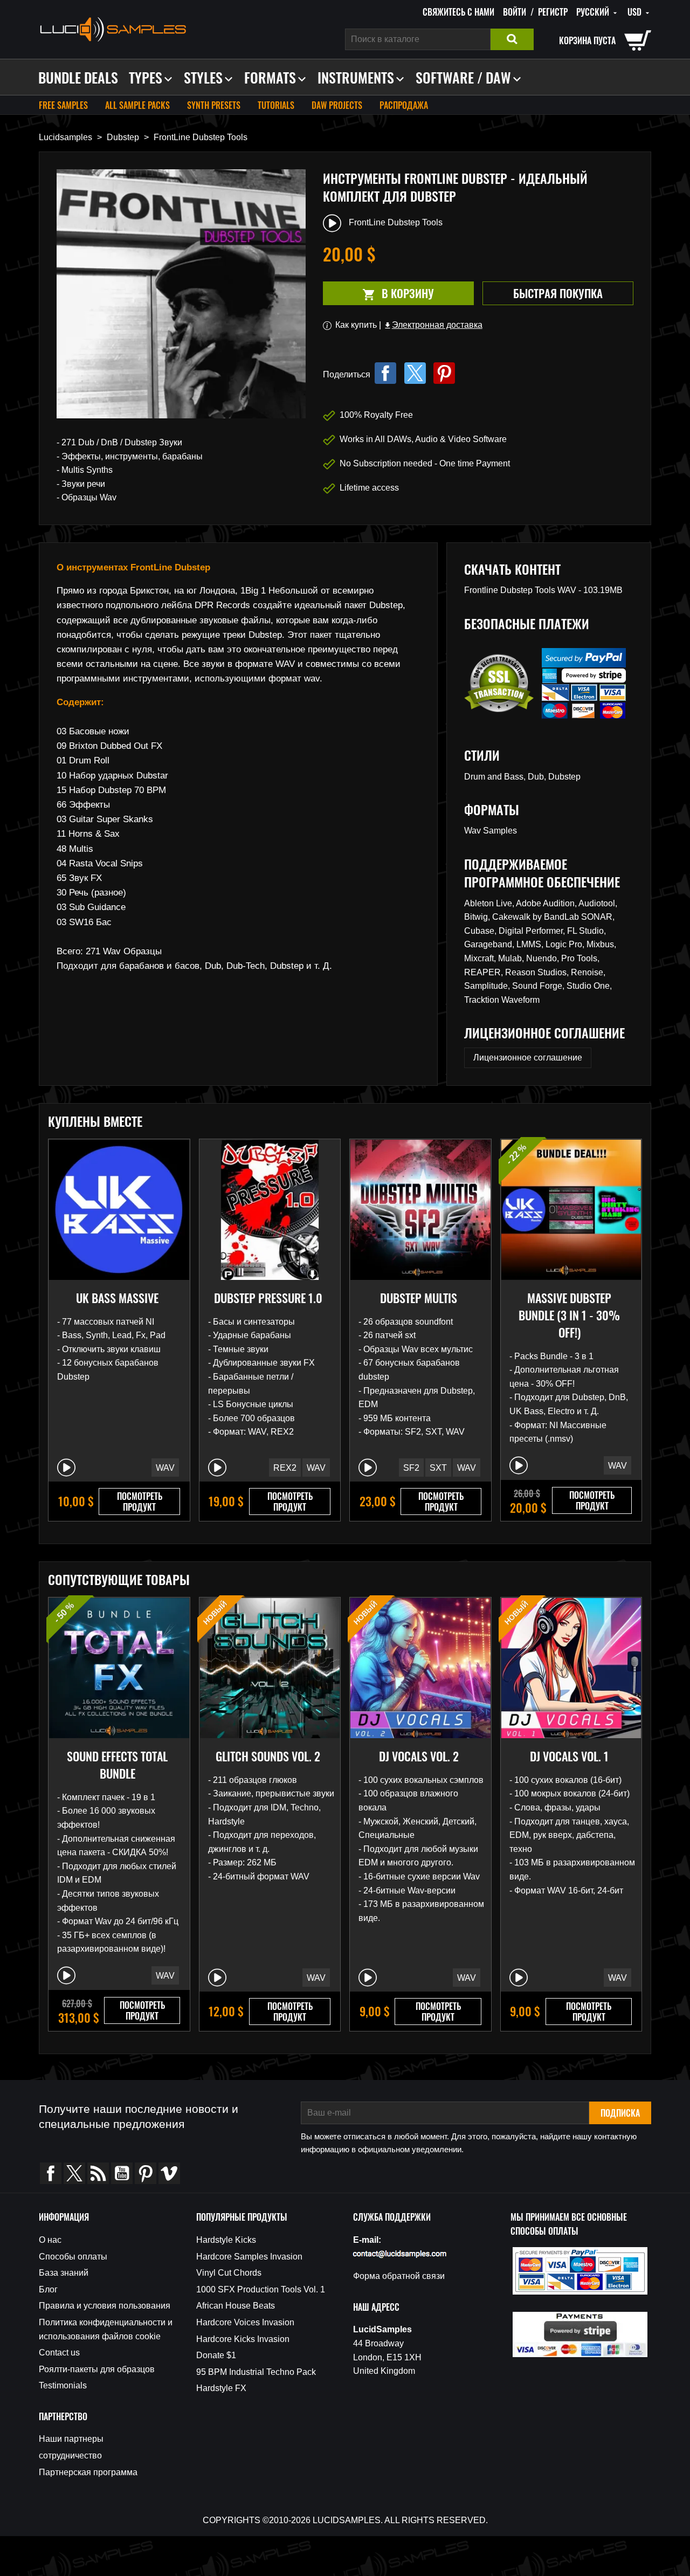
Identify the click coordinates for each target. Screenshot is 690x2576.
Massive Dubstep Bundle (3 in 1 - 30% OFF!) (569, 1315)
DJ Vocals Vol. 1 (569, 1756)
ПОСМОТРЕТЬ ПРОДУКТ (140, 1501)
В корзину (378, 294)
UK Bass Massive (117, 1298)
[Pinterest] (444, 373)
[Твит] (415, 373)
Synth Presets (214, 105)
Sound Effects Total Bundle (117, 1765)
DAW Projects (337, 105)
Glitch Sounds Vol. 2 (268, 1756)
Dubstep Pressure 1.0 (268, 1298)
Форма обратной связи (399, 2276)
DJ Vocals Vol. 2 (419, 1756)
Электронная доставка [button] (433, 325)
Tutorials (276, 105)
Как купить (356, 325)
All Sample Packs (137, 105)
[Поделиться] (385, 373)
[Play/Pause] (66, 1468)
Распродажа (404, 105)
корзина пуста (587, 40)
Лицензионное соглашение (528, 1058)
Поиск (512, 39)
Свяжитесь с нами (458, 12)
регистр (553, 12)
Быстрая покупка (558, 293)
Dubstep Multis (419, 1298)
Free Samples (63, 105)
